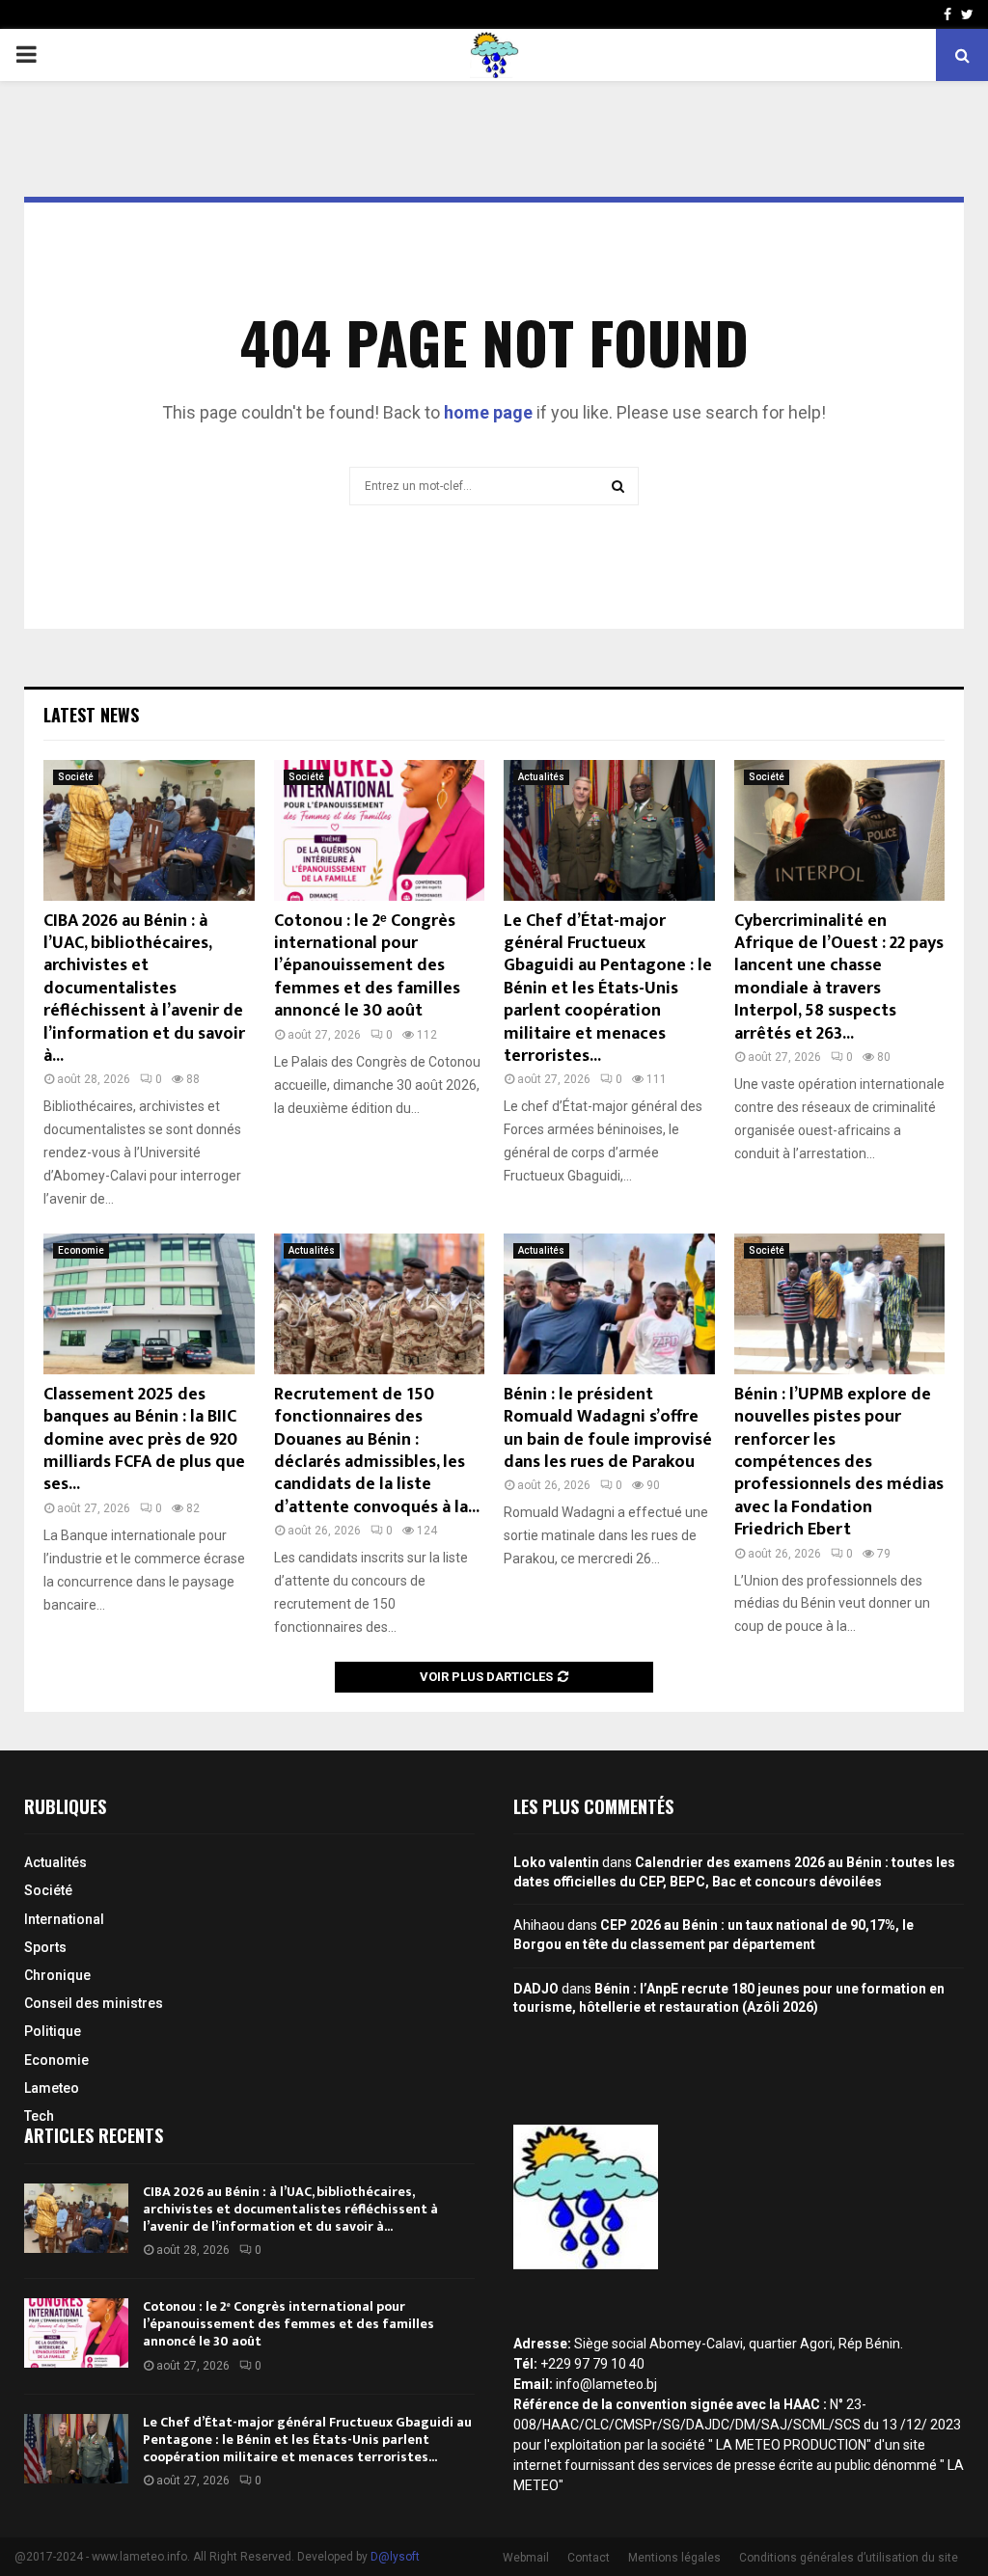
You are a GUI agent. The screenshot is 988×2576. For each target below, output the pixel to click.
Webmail (526, 2558)
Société (76, 777)
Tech (39, 2116)
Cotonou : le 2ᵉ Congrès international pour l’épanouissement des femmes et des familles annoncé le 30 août (367, 966)
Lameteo (52, 2088)
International (64, 1919)
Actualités (541, 777)
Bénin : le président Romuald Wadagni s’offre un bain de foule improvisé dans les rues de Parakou (608, 1428)
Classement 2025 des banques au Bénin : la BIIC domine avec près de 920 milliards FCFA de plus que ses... (144, 1440)
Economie (81, 1250)
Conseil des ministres (94, 2003)
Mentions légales (674, 2558)
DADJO (536, 1989)
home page (488, 412)
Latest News (91, 715)
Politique (53, 2031)
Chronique (57, 1975)
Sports (45, 1947)
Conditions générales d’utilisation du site (849, 2558)
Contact (589, 2558)
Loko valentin (556, 1862)
